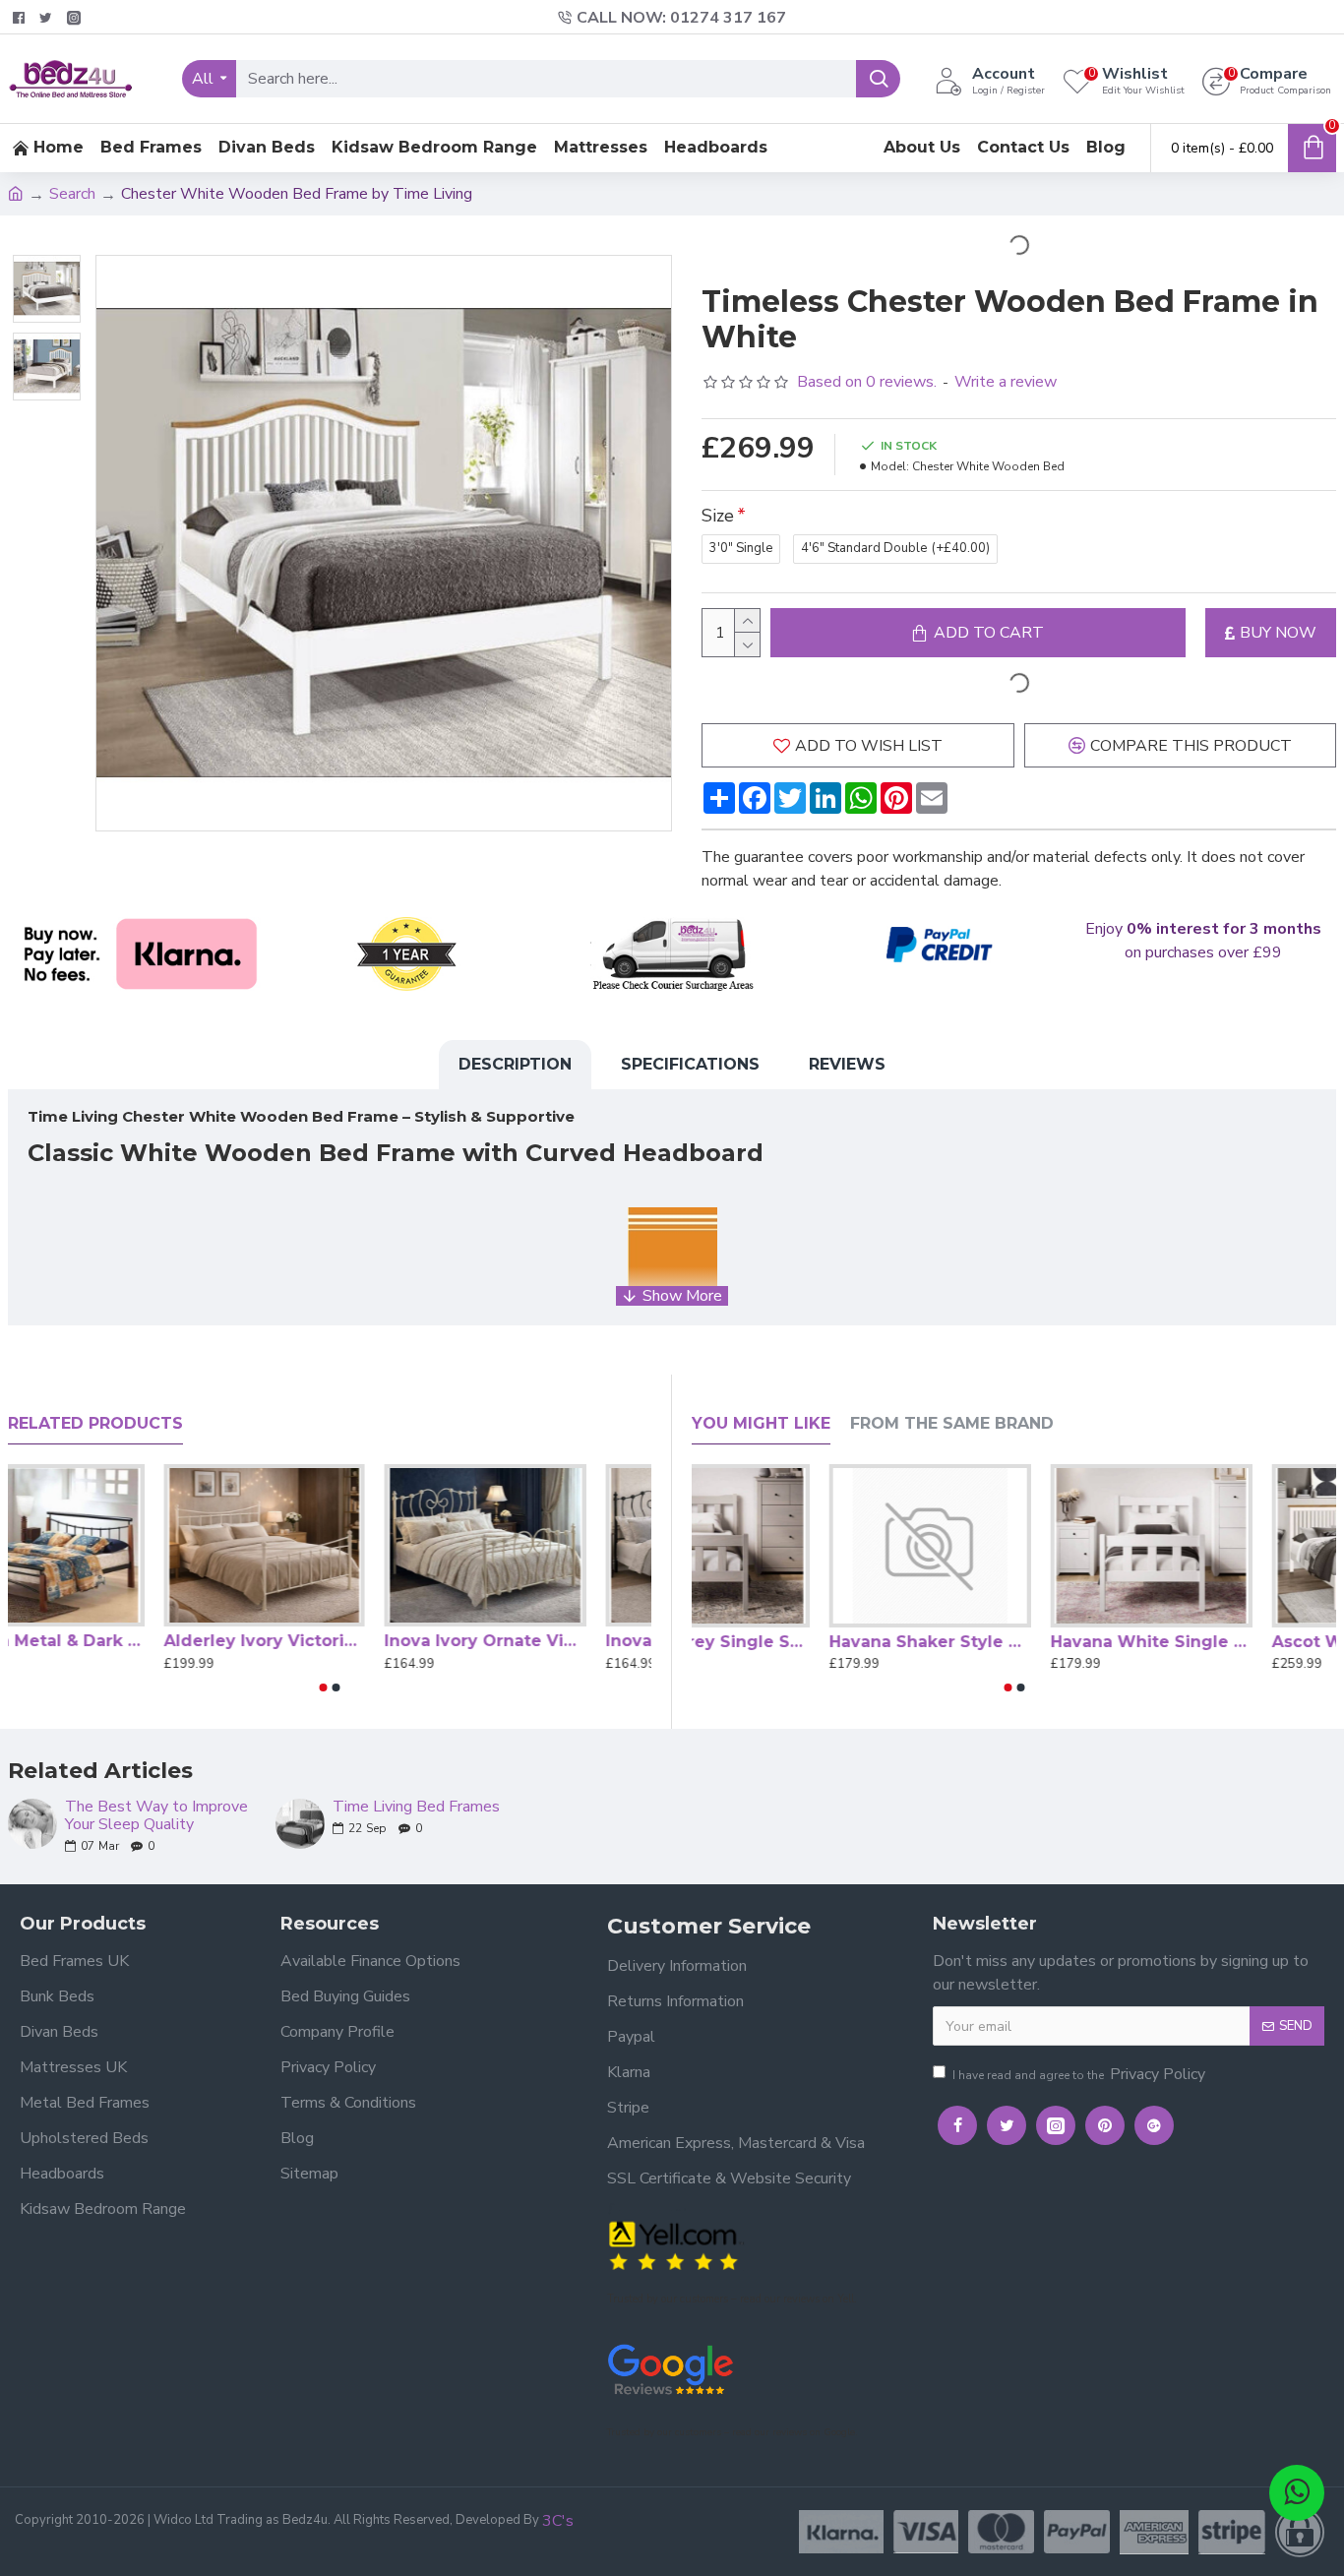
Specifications (690, 1064)
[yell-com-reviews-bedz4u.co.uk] (676, 2244)
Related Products (95, 1423)
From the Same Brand (952, 1423)
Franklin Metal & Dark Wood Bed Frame (109, 1641)
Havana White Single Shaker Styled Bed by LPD (1235, 1642)
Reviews (847, 1064)
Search (72, 194)
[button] (324, 1687)
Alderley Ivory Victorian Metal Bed (330, 1641)
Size (718, 516)
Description (515, 1064)
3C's (558, 2521)
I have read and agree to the (1079, 2074)
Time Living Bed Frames (416, 1808)
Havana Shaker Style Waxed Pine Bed (1014, 1642)
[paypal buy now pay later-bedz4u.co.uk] (938, 946)
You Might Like (761, 1423)
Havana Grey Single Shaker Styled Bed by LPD (793, 1642)
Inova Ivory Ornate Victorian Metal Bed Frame (550, 1641)
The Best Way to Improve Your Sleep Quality (156, 1816)
